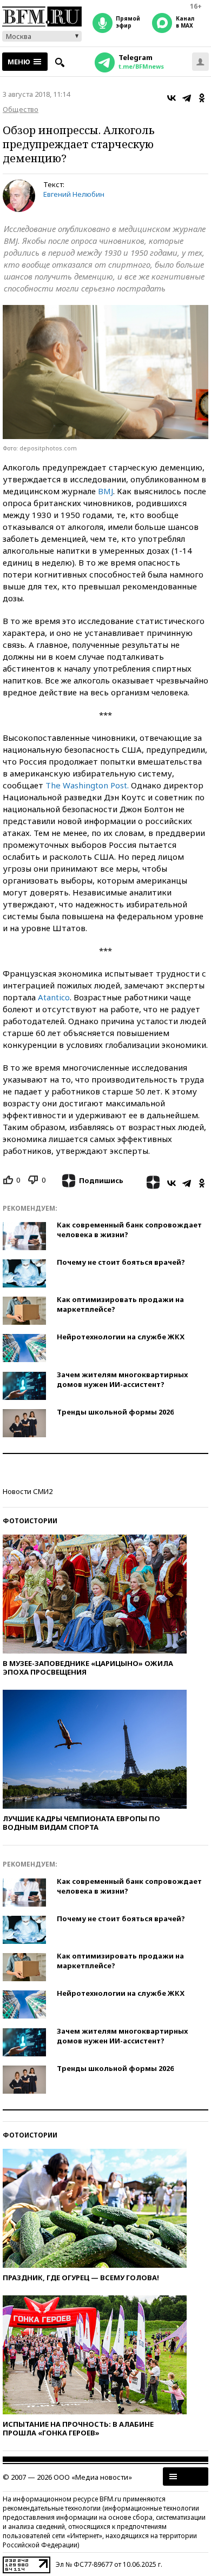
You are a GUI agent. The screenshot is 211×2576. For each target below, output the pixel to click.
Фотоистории (30, 1521)
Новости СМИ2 (28, 1491)
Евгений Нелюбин (74, 194)
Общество (21, 109)
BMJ (105, 491)
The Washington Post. (87, 785)
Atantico (54, 997)
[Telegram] (187, 98)
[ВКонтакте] (172, 98)
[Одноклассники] (202, 98)
